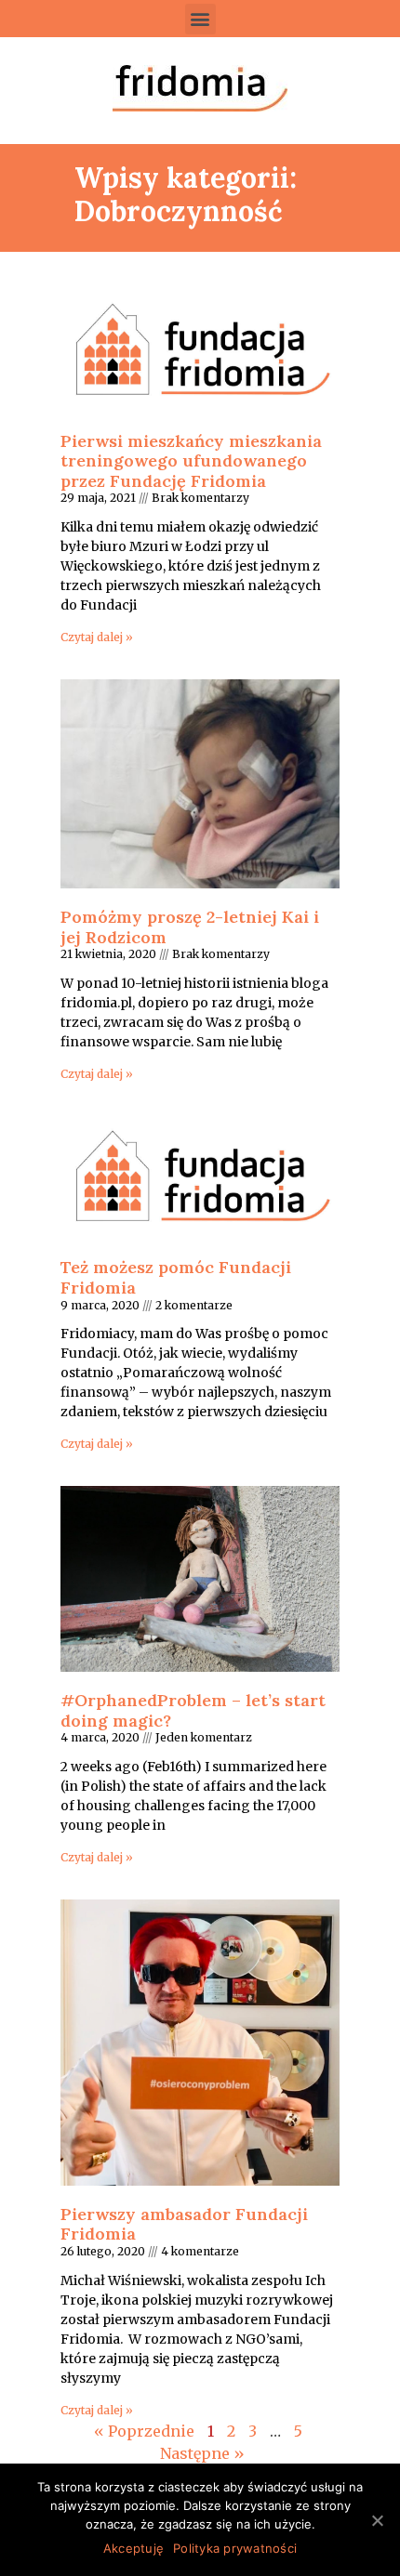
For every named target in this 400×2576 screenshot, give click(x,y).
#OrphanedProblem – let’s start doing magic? (193, 1710)
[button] (200, 19)
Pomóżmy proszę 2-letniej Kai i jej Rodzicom (190, 927)
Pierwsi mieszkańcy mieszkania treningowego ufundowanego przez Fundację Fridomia (191, 461)
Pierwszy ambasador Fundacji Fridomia (184, 2224)
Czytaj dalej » (97, 637)
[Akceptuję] (377, 2520)
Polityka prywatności (235, 2548)
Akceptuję (133, 2548)
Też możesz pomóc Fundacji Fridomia (176, 1277)
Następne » (202, 2453)
